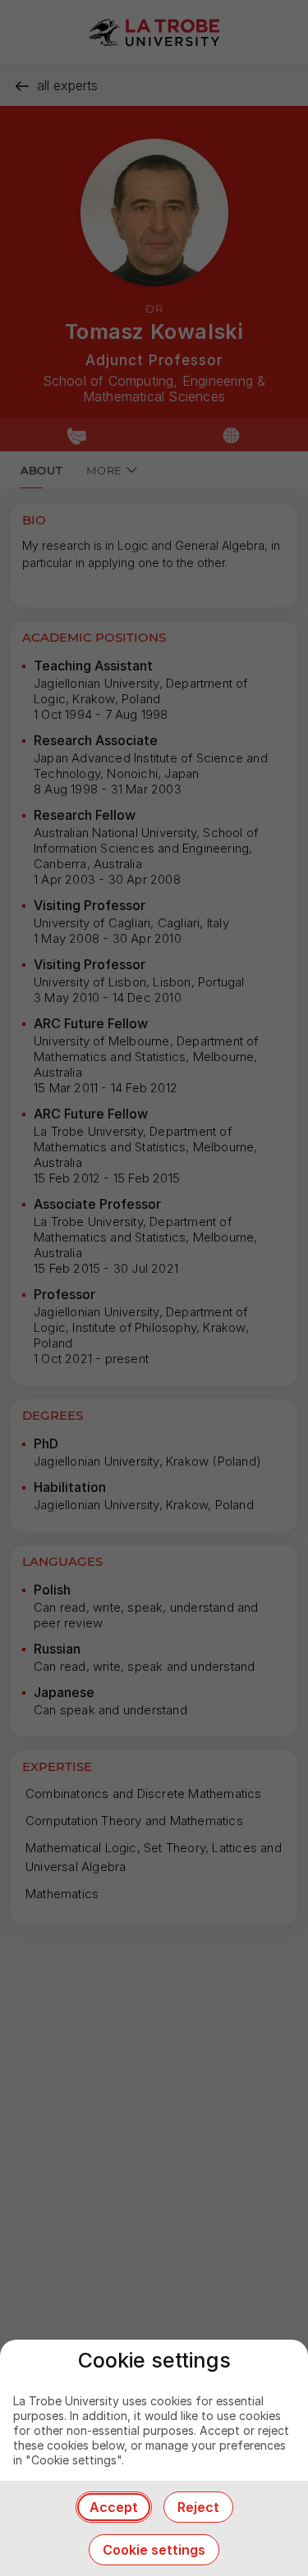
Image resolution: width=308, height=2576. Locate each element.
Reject (198, 2507)
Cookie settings (154, 2550)
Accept (114, 2507)
